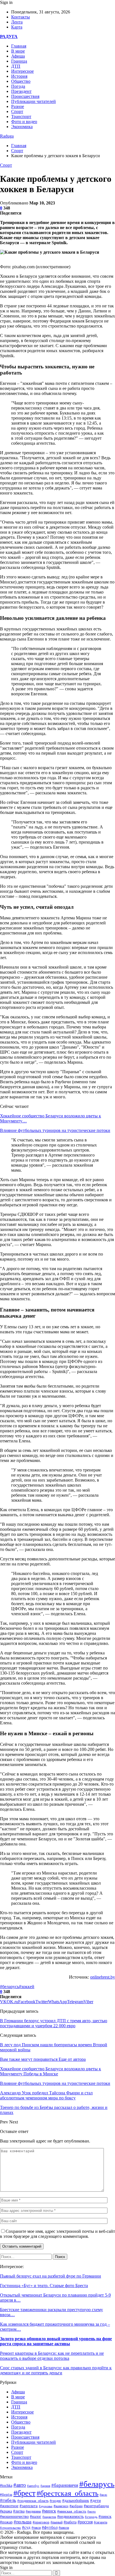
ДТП (16, 66)
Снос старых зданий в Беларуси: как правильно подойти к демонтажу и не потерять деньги (56, 2370)
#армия (45, 2486)
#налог (36, 2517)
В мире (18, 51)
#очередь (91, 2517)
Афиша (18, 56)
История (19, 76)
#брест (24, 2493)
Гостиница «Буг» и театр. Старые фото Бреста (44, 2286)
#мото (92, 2511)
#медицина (33, 2511)
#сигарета (100, 2522)
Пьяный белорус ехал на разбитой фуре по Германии (51, 2276)
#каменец (61, 2506)
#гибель (8, 2500)
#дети (95, 2500)
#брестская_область (68, 2493)
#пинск (105, 2516)
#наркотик (49, 2517)
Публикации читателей (33, 101)
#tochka (6, 2485)
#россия (85, 2522)
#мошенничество (14, 2516)
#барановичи (65, 2485)
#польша (23, 2522)
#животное (9, 2506)
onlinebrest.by (103, 1977)
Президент (21, 91)
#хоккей (27, 1987)
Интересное (22, 71)
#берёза (6, 2494)
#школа (64, 2528)
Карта (17, 27)
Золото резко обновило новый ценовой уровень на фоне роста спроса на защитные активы (56, 2341)
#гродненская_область (33, 2501)
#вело (103, 2495)
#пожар (6, 2522)
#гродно (55, 2501)
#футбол (50, 2527)
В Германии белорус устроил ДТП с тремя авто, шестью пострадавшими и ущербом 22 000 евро (54, 2023)
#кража (6, 2511)
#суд (26, 2527)
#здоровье (46, 2506)
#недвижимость (70, 2517)
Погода (18, 86)
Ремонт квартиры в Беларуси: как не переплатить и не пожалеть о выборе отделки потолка (52, 2356)
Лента (17, 22)
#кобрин (76, 2506)
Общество (21, 81)
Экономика (22, 127)
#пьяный (57, 2522)
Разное (18, 106)
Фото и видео (24, 122)
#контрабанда (96, 2506)
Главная (19, 46)
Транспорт (21, 116)
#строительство (10, 2528)
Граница (19, 61)
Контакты (21, 17)
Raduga (7, 136)
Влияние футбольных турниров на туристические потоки (55, 1130)
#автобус (33, 2486)
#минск (49, 2511)
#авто (20, 2485)
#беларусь (9, 1987)
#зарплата (29, 2506)
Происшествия (25, 96)
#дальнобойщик (76, 2501)
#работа (70, 2522)
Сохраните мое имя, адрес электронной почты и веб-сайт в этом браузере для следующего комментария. (57, 2234)
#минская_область (72, 2511)
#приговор (41, 2522)
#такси (36, 2528)
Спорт (17, 111)
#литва (19, 2511)
